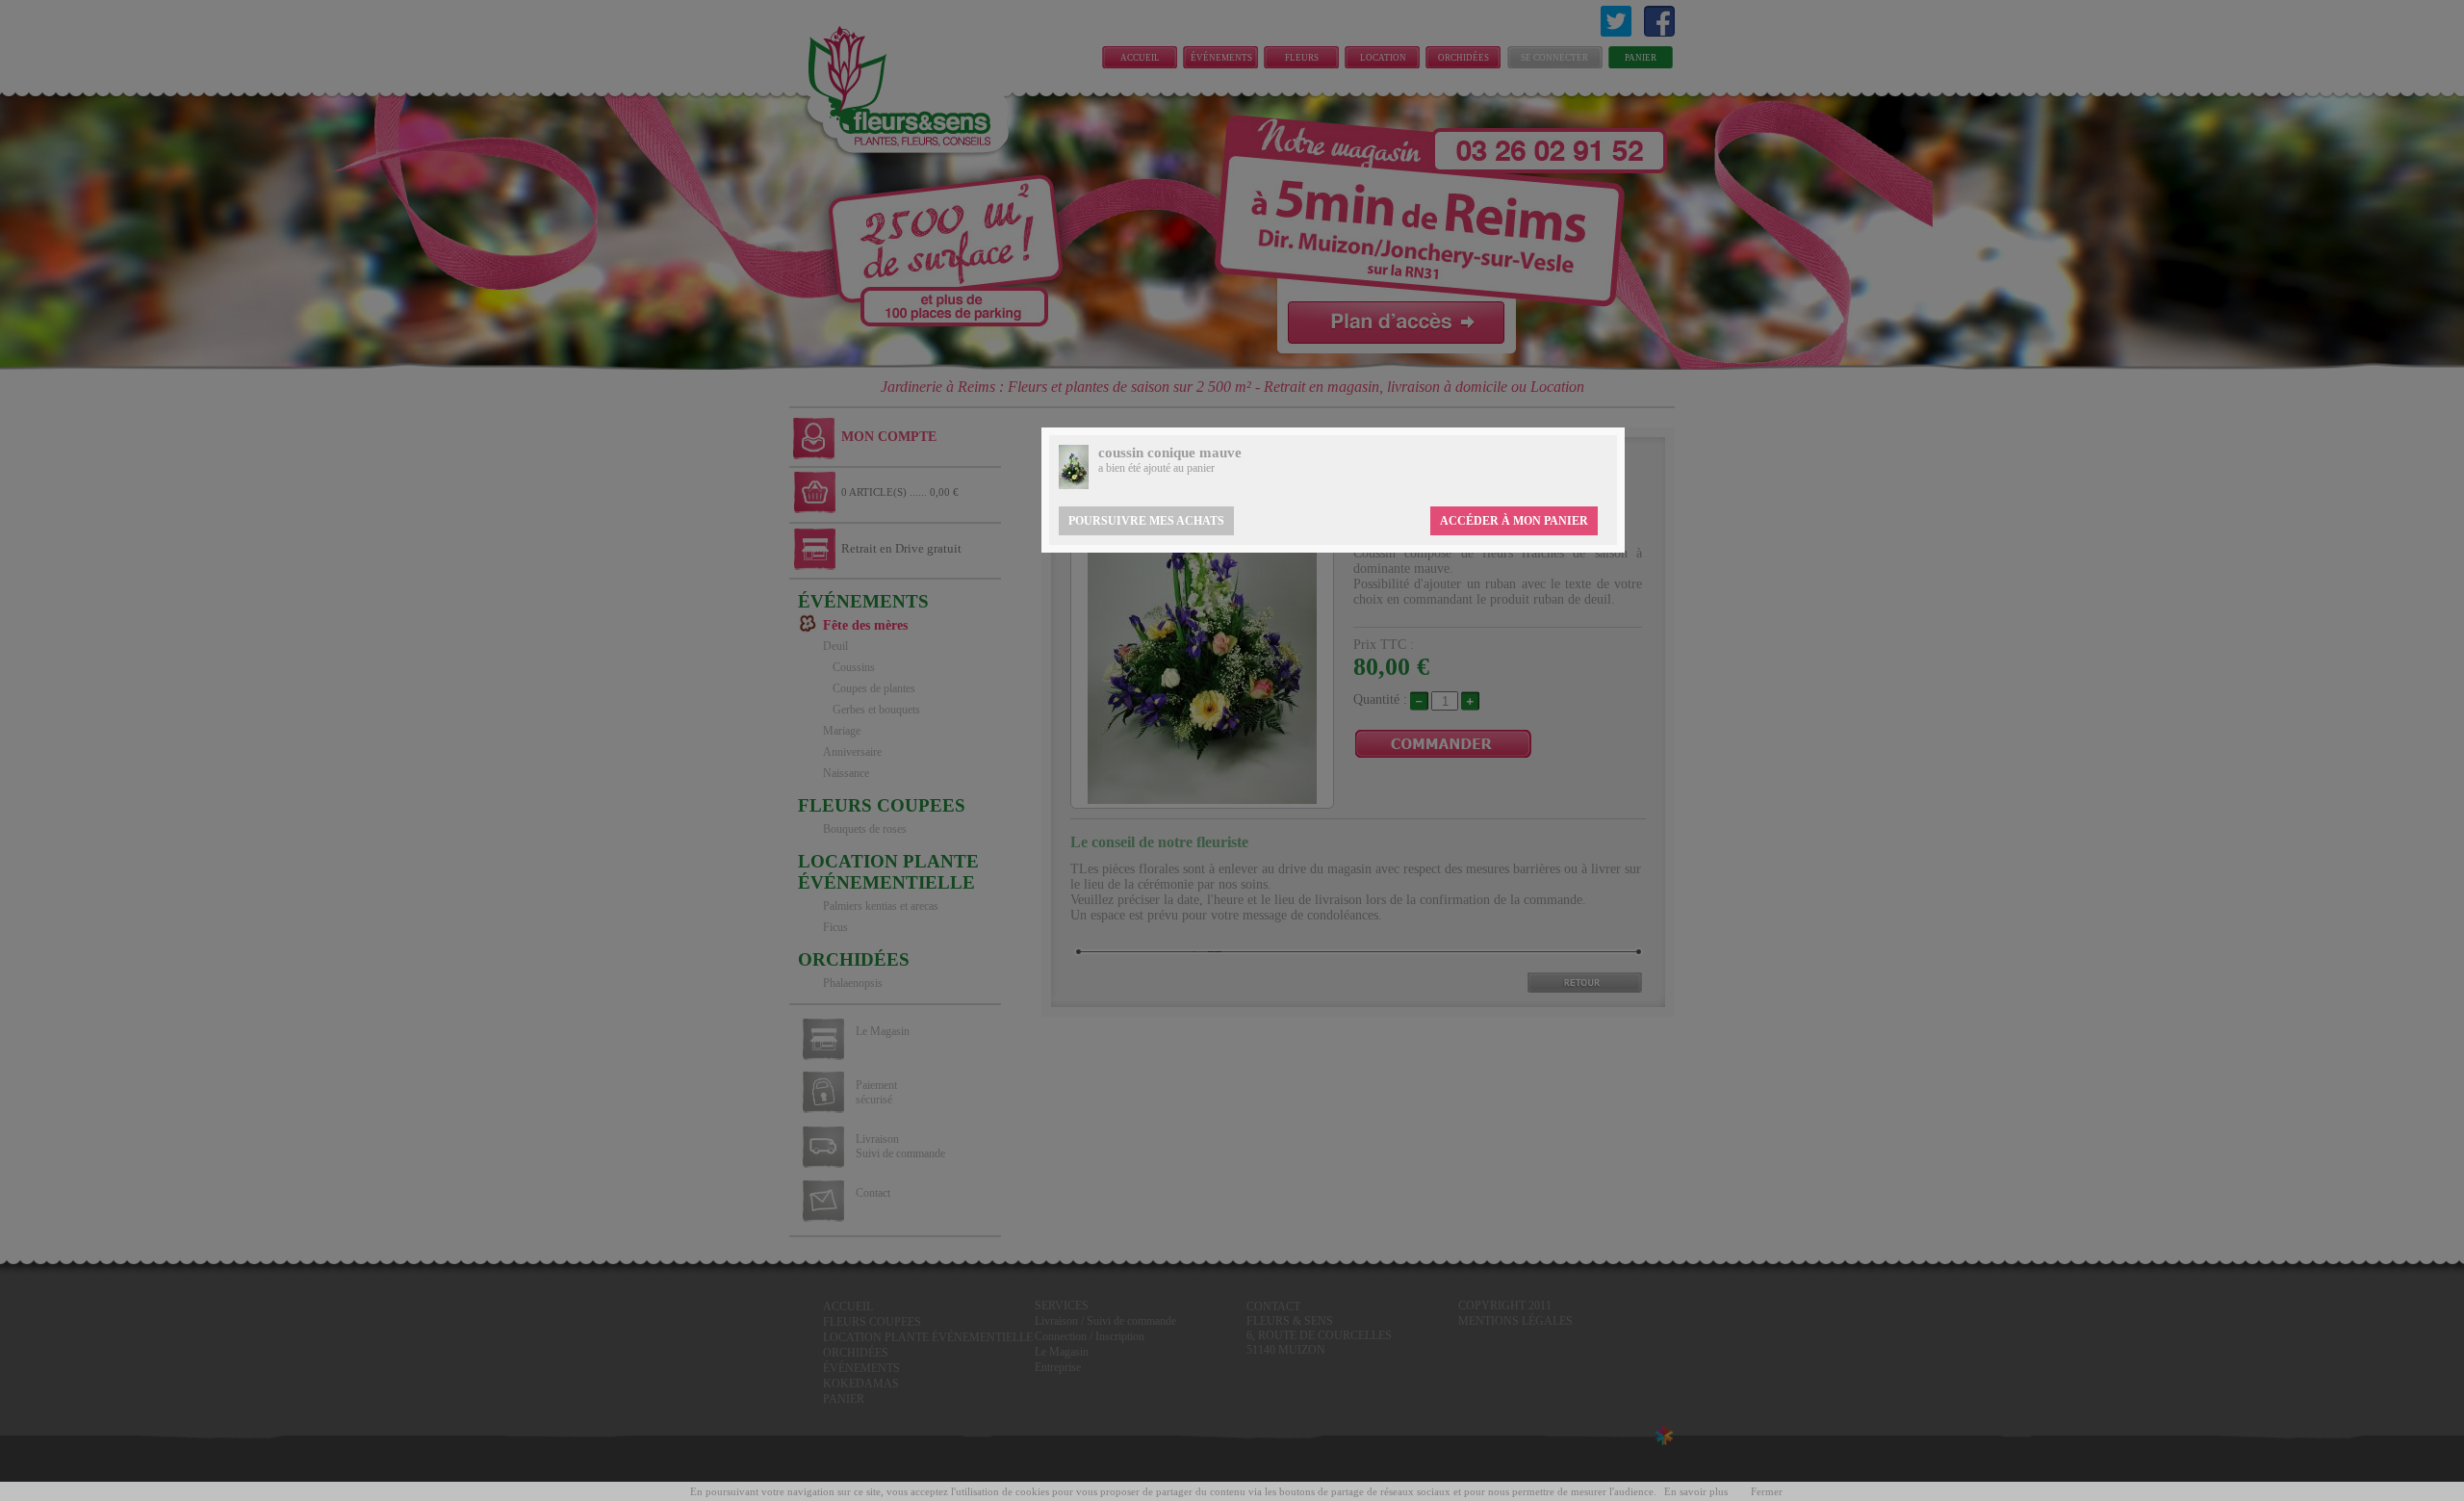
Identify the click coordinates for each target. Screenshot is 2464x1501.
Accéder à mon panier (1514, 521)
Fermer (1767, 1491)
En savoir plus (1696, 1491)
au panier (1194, 468)
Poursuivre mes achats (1146, 521)
